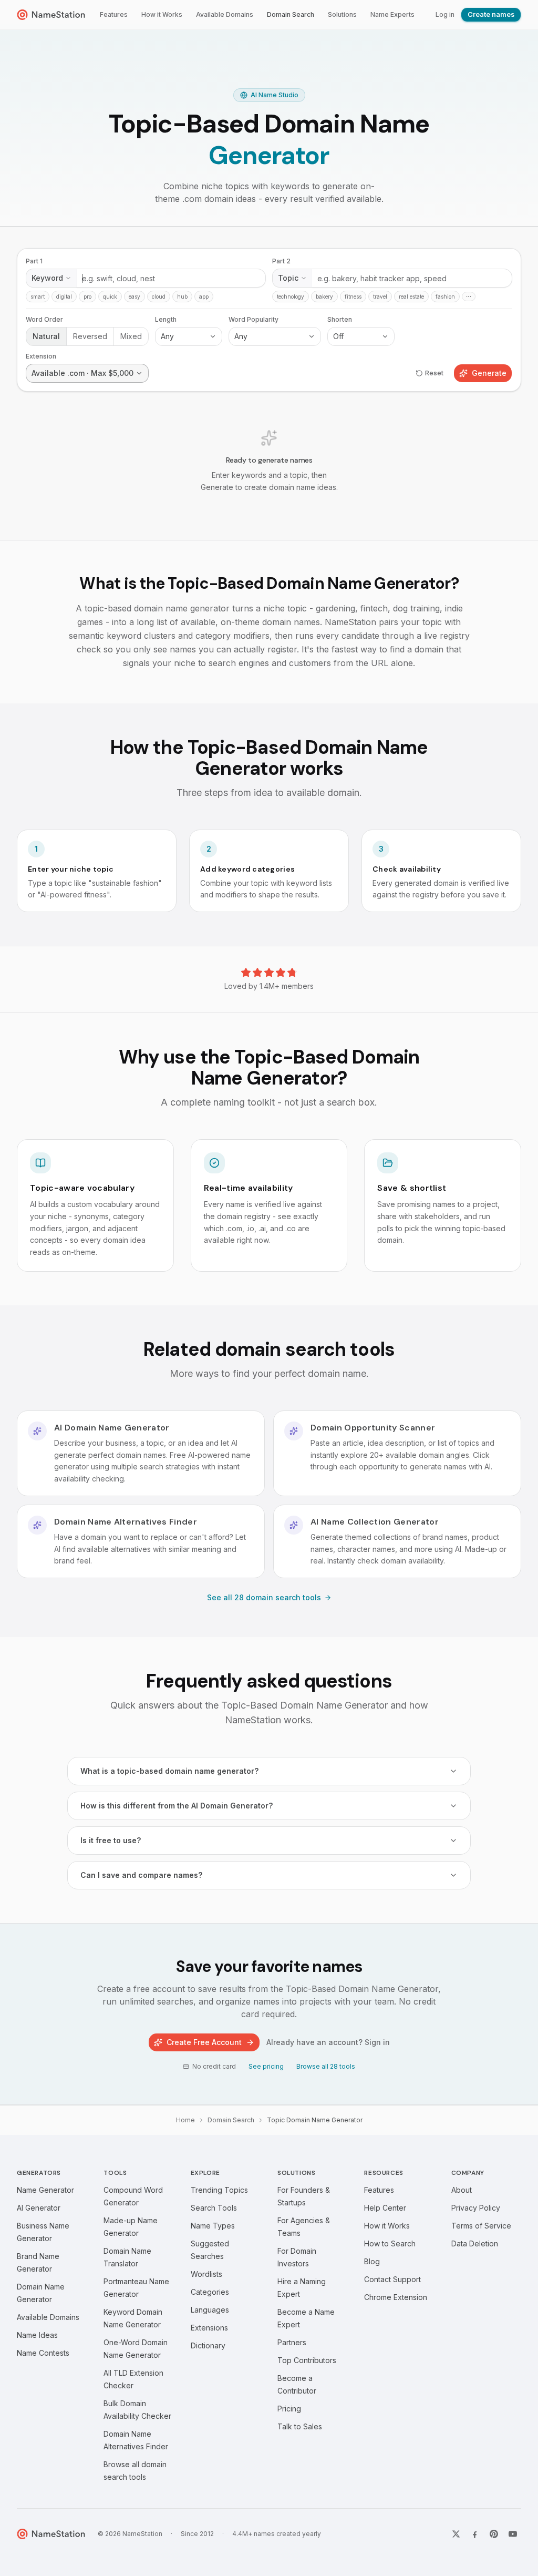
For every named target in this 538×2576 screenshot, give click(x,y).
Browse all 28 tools (326, 2066)
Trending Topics (219, 2190)
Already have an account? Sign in (328, 2042)
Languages (210, 2310)
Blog (372, 2261)
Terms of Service (481, 2226)
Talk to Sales (300, 2426)
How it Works (162, 14)
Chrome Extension (396, 2297)
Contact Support (392, 2279)
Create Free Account (204, 2042)
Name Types (213, 2226)
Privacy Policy (476, 2208)
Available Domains (225, 14)
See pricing (266, 2066)
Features (114, 14)
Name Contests (43, 2353)
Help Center (385, 2208)
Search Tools (214, 2208)
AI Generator (39, 2208)
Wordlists (206, 2274)
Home (185, 2120)
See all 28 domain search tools (264, 1597)
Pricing (289, 2409)
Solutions (342, 14)
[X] (456, 2534)
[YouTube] (513, 2534)
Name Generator (45, 2190)
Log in (445, 14)
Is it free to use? (111, 1840)
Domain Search (291, 14)
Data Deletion (475, 2243)
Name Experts (392, 14)
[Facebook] (475, 2534)
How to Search (390, 2243)
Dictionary (208, 2345)
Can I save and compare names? (141, 1875)
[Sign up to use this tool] (269, 384)
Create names (491, 14)
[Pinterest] (494, 2534)
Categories (210, 2292)
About (462, 2190)
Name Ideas (37, 2335)
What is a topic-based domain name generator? (169, 1771)
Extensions (209, 2328)
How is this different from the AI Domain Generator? (177, 1806)
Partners (292, 2342)
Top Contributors (307, 2360)
